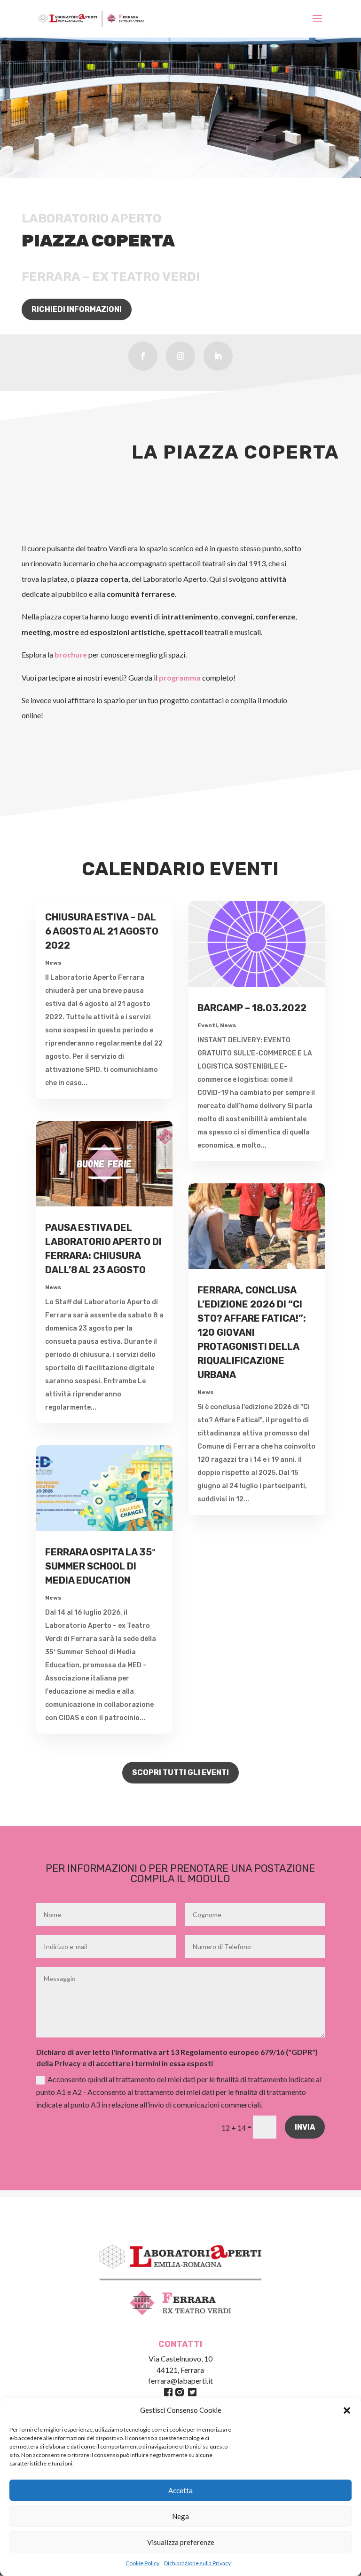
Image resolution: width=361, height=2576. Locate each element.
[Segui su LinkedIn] (218, 356)
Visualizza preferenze (181, 2542)
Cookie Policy (142, 2563)
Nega (180, 2516)
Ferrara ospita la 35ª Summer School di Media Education (100, 1566)
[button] (347, 2410)
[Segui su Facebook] (143, 356)
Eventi (207, 1025)
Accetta (180, 2490)
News (53, 963)
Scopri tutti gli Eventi (180, 1772)
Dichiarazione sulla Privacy (197, 2563)
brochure (71, 654)
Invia (305, 2127)
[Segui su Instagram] (180, 356)
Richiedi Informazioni (77, 309)
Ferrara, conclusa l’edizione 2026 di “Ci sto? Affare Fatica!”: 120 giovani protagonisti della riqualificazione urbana (252, 1332)
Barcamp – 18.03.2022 (252, 1008)
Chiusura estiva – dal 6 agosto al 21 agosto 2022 (102, 931)
